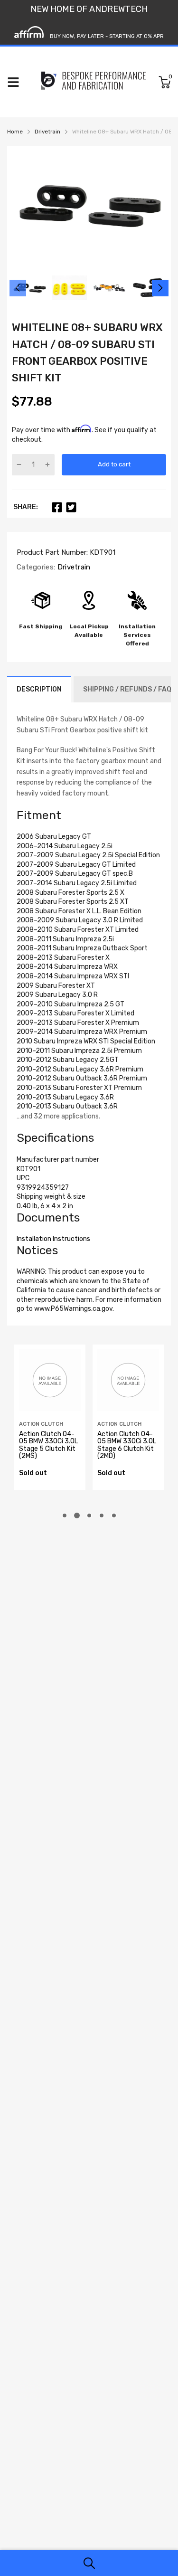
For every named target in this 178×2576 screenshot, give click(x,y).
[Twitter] (71, 507)
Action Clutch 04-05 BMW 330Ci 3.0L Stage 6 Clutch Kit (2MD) (127, 1445)
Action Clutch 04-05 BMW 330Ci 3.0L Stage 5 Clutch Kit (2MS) (48, 1445)
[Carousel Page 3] (89, 1515)
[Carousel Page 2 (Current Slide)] (77, 1515)
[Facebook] (57, 507)
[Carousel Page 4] (102, 1515)
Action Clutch (41, 1424)
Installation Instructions (53, 1239)
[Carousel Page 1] (65, 1515)
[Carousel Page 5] (114, 1515)
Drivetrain (73, 567)
